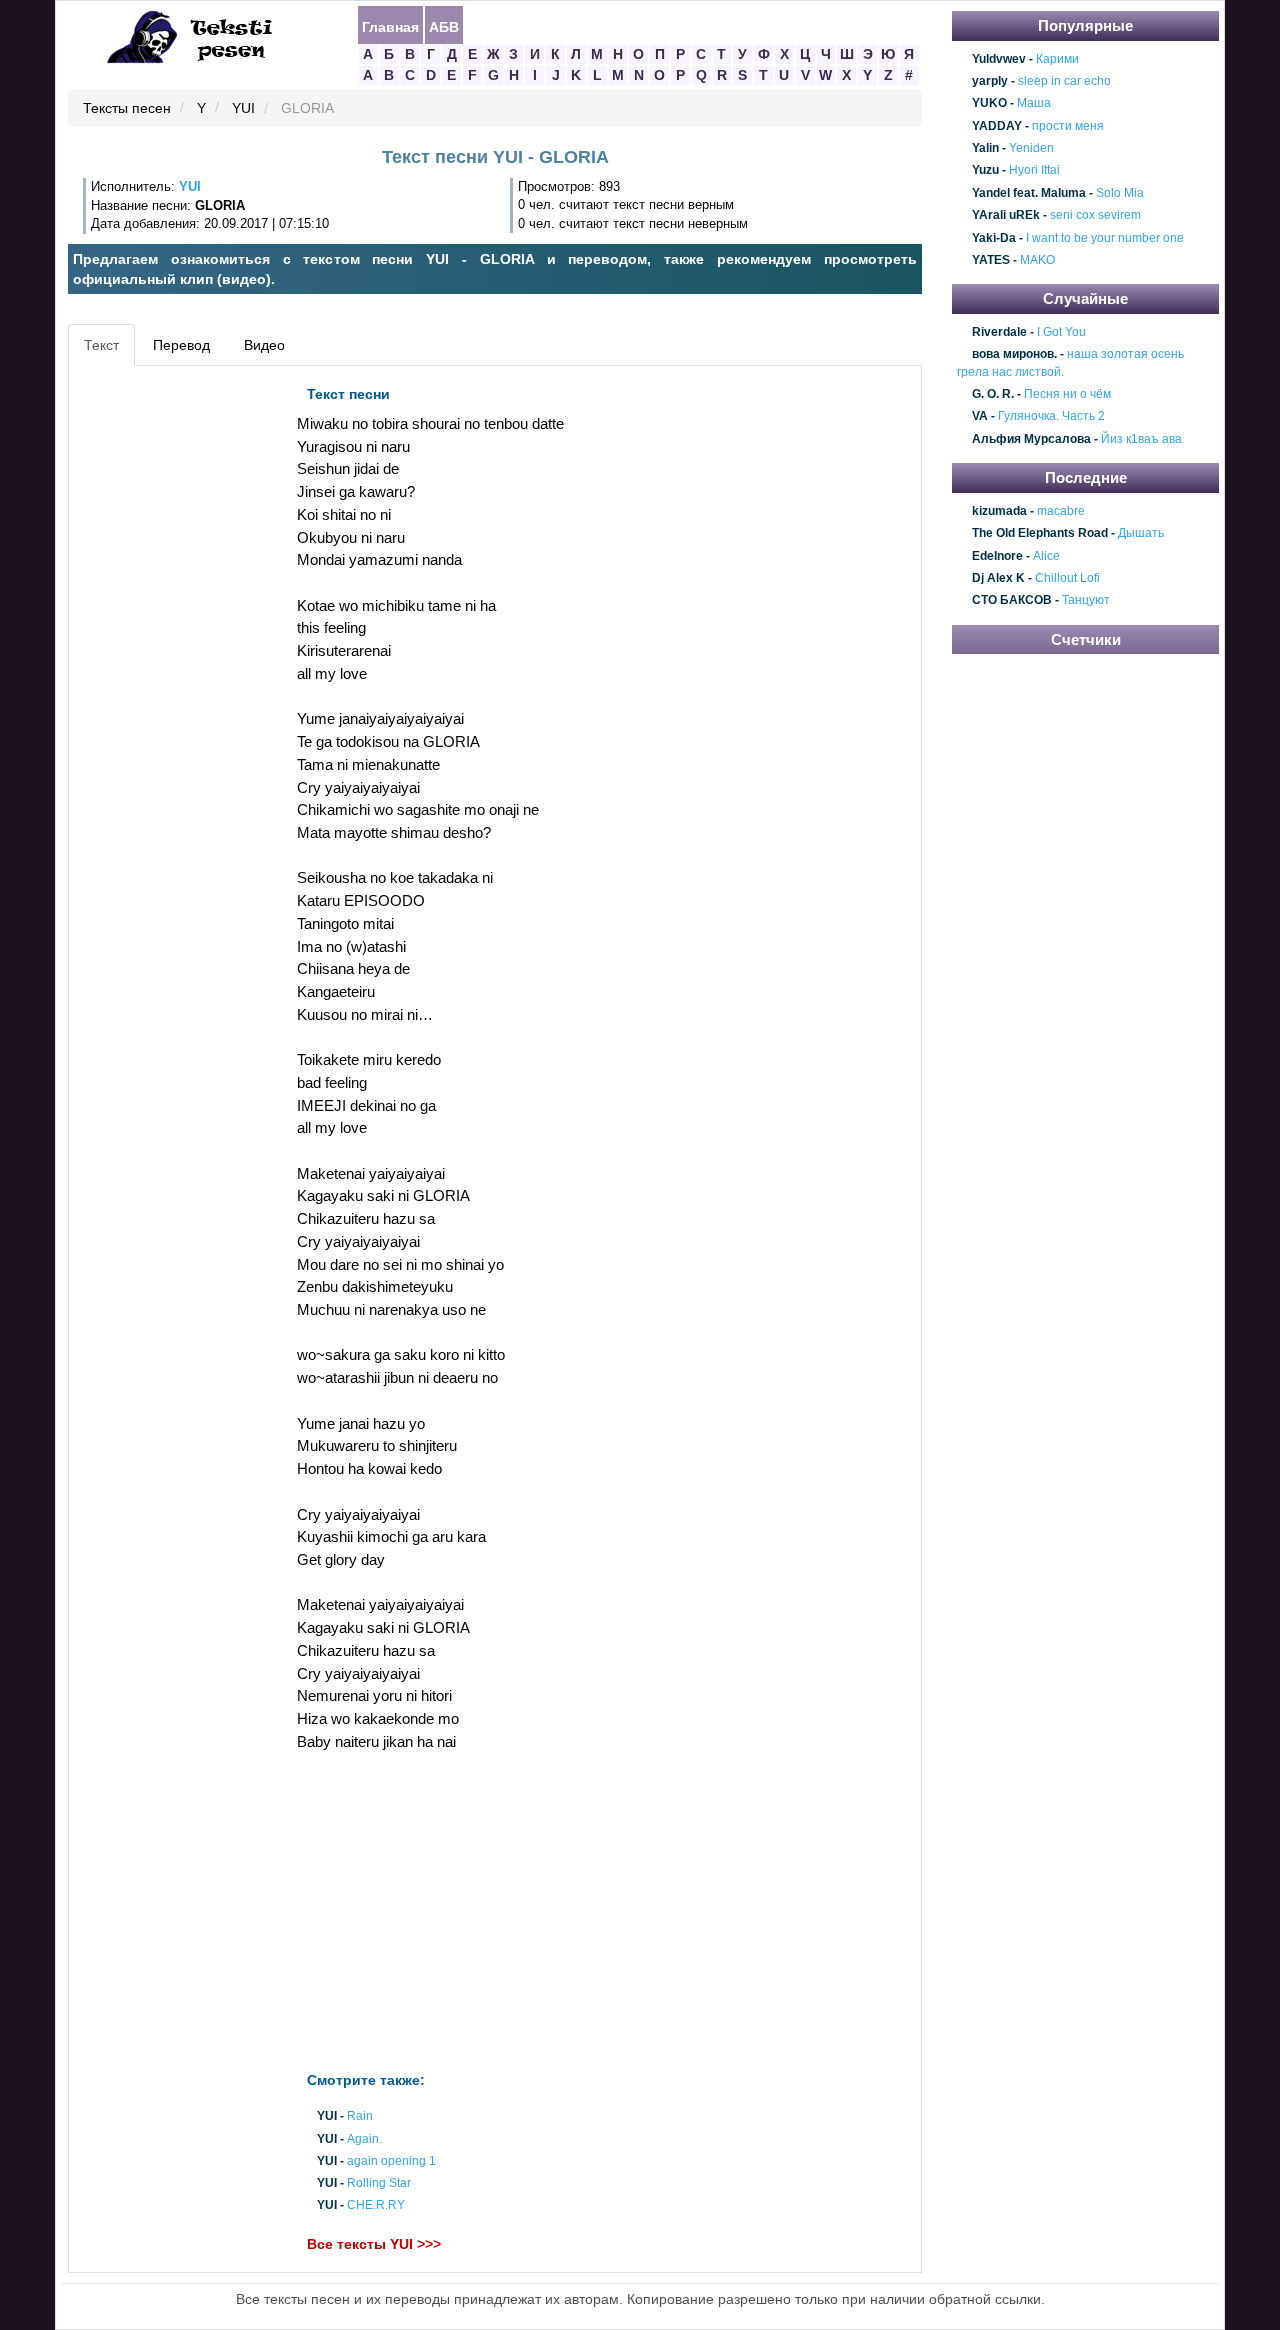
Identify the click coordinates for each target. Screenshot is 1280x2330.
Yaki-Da (994, 238)
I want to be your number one (1105, 238)
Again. (364, 2139)
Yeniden (1031, 148)
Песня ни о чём (1067, 394)
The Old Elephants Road (1040, 533)
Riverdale (999, 332)
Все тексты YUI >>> (374, 2244)
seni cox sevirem (1095, 215)
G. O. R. (993, 394)
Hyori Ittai (1034, 171)
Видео (264, 345)
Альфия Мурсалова (1031, 439)
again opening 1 (391, 2161)
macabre (1061, 511)
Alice (1046, 556)
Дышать (1141, 533)
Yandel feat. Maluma (1029, 193)
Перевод (181, 345)
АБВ (444, 26)
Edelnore (997, 556)
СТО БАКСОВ (1012, 601)
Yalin (985, 148)
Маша (1034, 104)
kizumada (999, 511)
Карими (1057, 59)
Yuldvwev (999, 59)
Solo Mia (1120, 193)
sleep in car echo (1064, 81)
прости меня (1068, 126)
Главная (390, 26)
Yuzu (985, 171)
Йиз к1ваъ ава (1141, 439)
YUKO (989, 104)
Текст (101, 345)
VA (980, 417)
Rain (360, 2117)
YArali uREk (1006, 215)
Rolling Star (379, 2183)
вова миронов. (1014, 355)
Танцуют (1086, 601)
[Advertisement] (164, 676)
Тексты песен (127, 109)
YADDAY (997, 126)
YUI (243, 109)
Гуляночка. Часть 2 (1051, 417)
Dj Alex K (998, 578)
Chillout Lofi (1067, 578)
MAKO (1037, 260)
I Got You (1061, 332)
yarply (990, 81)
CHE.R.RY (376, 2206)
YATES (991, 260)
